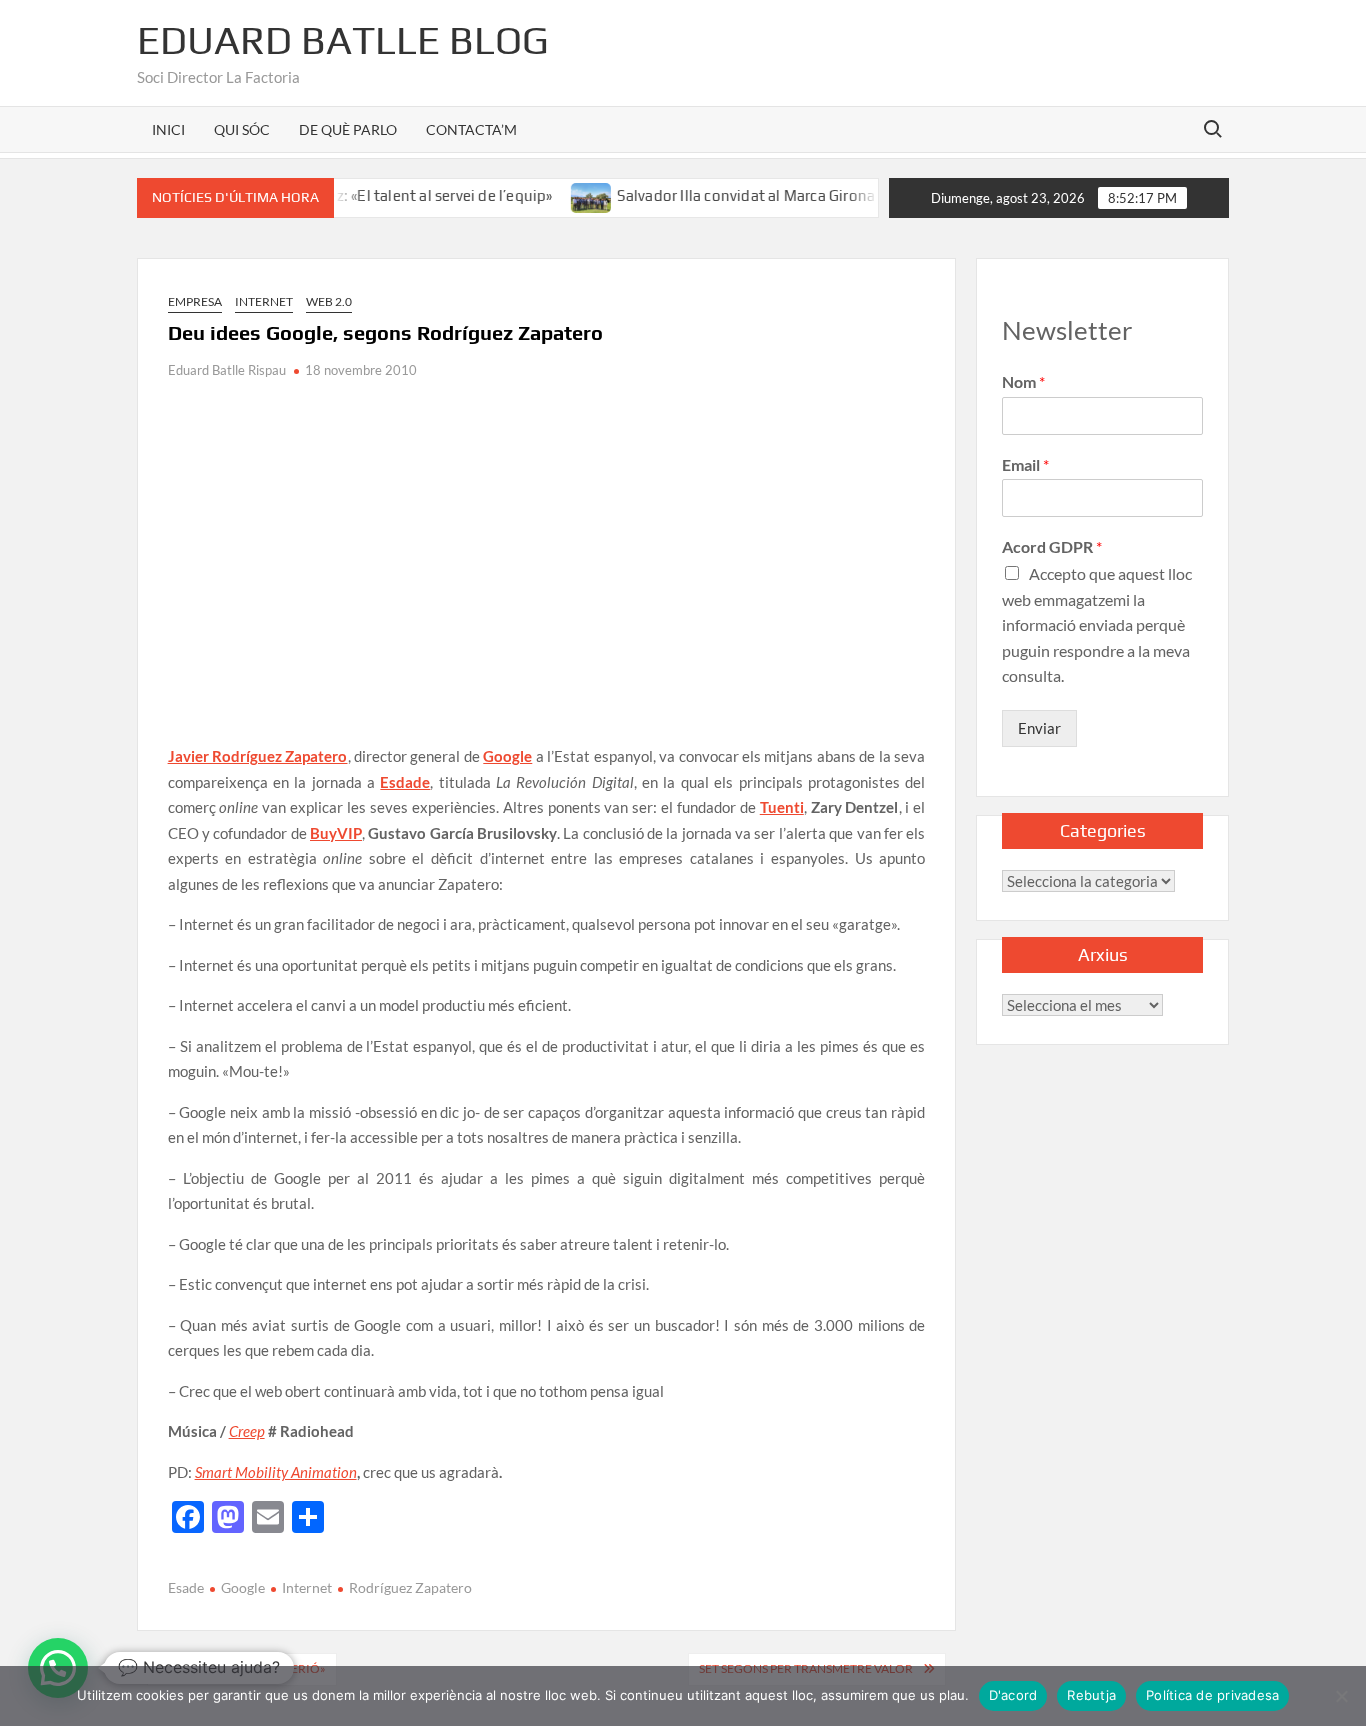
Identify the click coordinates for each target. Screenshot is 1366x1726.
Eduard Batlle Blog (343, 40)
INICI (168, 129)
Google (507, 756)
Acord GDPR (1052, 546)
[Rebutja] (1341, 1696)
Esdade (405, 782)
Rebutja (1091, 1695)
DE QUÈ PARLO (348, 129)
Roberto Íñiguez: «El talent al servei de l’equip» (365, 195)
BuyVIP (336, 833)
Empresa (195, 301)
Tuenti (782, 807)
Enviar (1039, 728)
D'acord (1013, 1695)
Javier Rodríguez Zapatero (258, 756)
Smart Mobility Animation (276, 1472)
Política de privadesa (1212, 1695)
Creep (247, 1431)
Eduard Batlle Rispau (227, 370)
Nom (1023, 381)
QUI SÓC (242, 129)
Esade (186, 1587)
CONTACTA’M (471, 129)
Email (1025, 464)
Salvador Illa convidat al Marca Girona (718, 195)
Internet (264, 301)
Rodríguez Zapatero (410, 1587)
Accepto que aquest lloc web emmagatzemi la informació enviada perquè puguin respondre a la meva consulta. (1097, 624)
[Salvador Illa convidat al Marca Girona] (564, 195)
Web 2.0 (329, 301)
